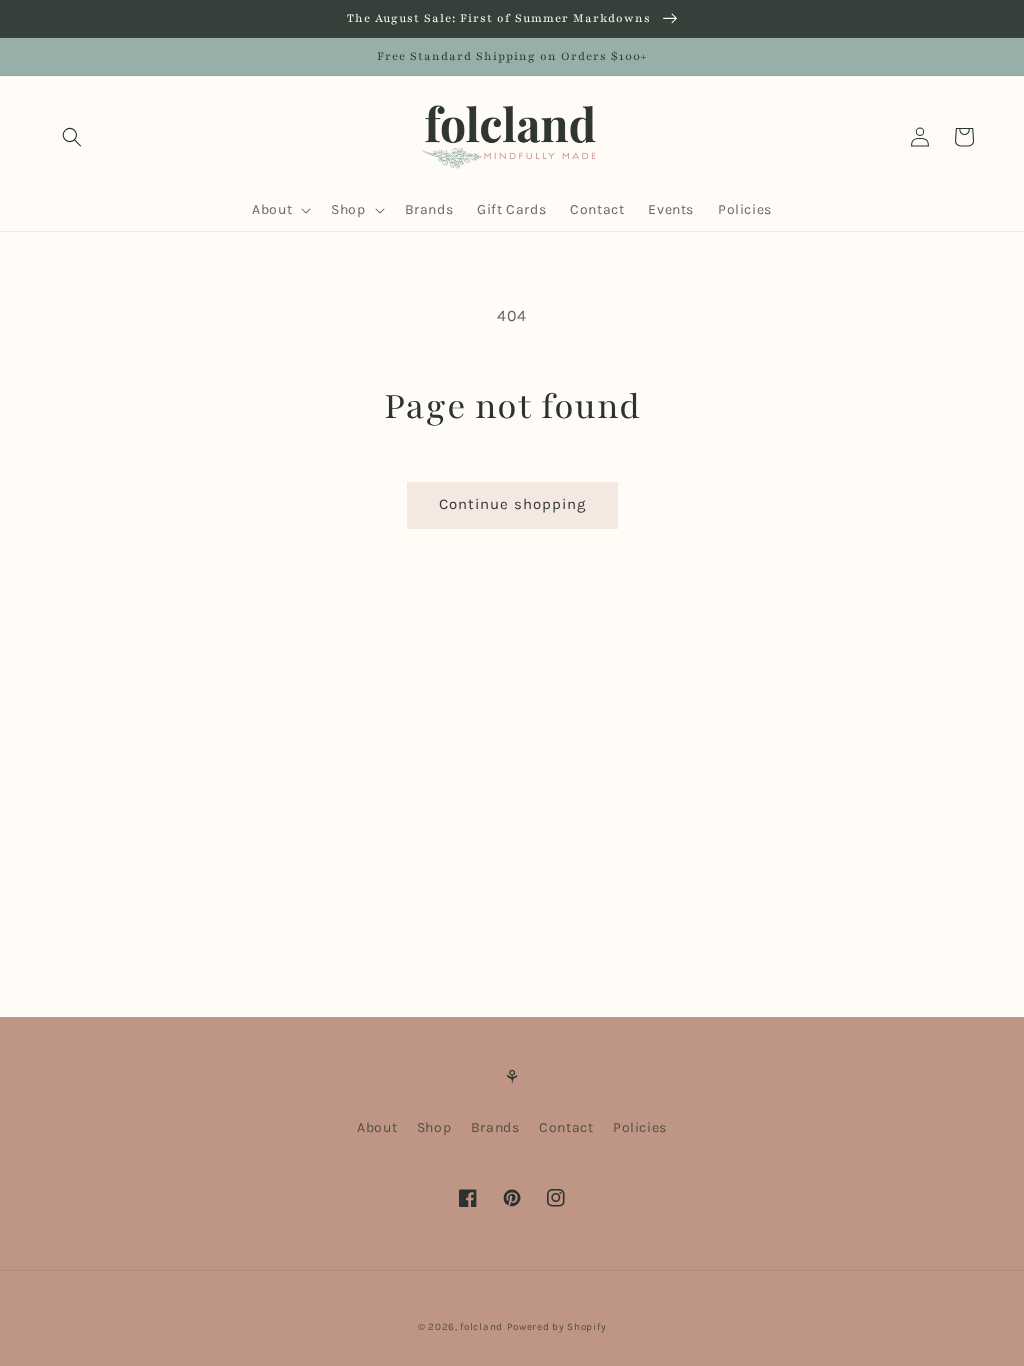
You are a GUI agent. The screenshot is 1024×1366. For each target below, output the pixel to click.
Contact (566, 1127)
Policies (640, 1127)
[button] (72, 137)
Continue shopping (512, 504)
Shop (434, 1127)
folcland (481, 1327)
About (377, 1127)
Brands (495, 1127)
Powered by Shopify (557, 1327)
